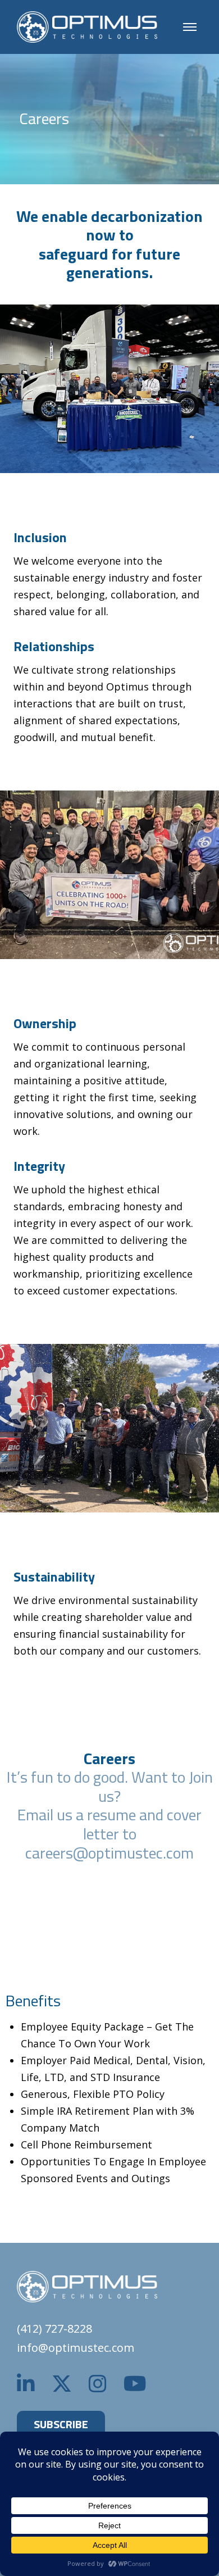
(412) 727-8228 (54, 2329)
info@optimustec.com (76, 2348)
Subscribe (61, 2424)
